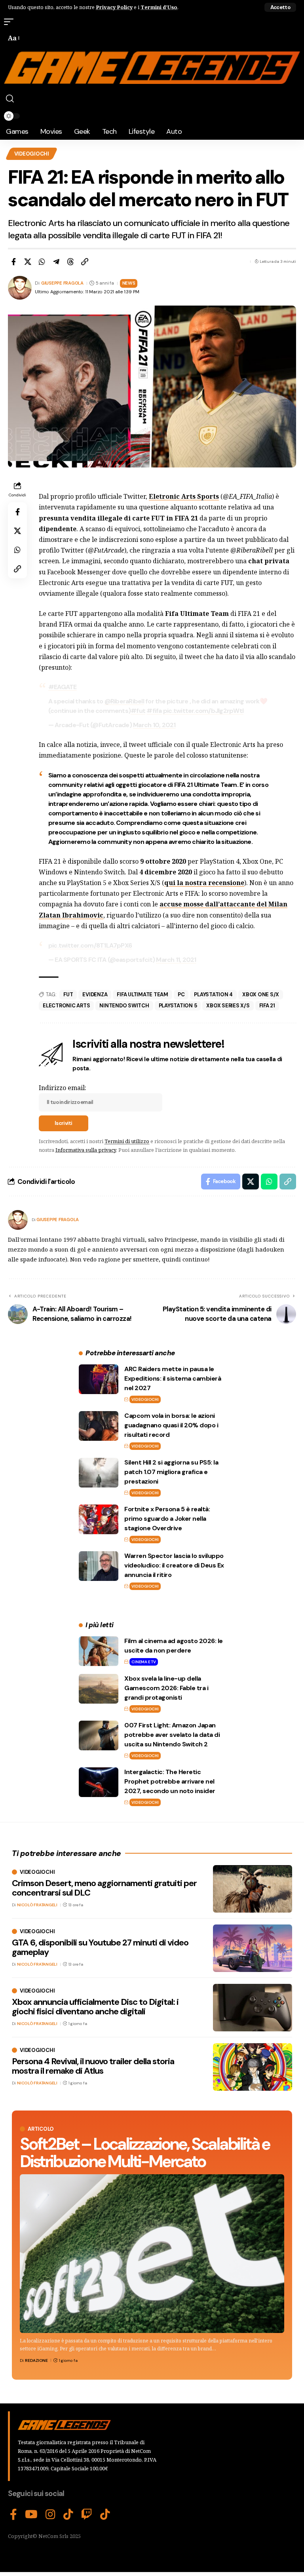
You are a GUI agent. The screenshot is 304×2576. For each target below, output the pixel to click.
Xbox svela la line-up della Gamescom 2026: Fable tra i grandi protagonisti (166, 1688)
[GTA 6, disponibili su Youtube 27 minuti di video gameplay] (253, 1948)
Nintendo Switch (124, 1006)
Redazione (36, 2360)
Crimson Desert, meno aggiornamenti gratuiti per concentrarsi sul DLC (104, 1888)
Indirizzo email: (63, 1088)
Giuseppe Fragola (62, 283)
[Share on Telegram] (56, 262)
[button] (280, 7)
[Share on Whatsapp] (42, 262)
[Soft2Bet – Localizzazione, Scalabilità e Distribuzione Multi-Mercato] (152, 2254)
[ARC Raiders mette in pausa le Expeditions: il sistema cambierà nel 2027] (99, 1379)
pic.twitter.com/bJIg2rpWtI (203, 711)
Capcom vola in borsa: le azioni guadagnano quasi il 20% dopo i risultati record (171, 1425)
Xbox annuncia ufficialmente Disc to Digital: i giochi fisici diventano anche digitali (95, 2007)
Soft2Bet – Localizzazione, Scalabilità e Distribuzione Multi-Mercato (145, 2153)
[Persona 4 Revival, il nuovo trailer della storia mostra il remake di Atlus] (253, 2067)
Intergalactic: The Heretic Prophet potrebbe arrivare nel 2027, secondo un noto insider (170, 1781)
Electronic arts (66, 1006)
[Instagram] (50, 2515)
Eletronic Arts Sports (184, 496)
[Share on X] (28, 262)
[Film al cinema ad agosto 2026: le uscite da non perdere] (99, 1651)
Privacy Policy (114, 7)
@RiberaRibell (124, 701)
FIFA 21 (267, 1006)
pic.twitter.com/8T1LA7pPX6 (90, 945)
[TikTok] (68, 2515)
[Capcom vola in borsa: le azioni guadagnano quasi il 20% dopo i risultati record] (99, 1426)
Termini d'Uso (159, 7)
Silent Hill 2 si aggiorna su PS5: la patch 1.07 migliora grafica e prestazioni (171, 1472)
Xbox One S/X (261, 994)
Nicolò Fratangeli (37, 1905)
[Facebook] (13, 2515)
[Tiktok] (105, 2515)
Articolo (41, 2129)
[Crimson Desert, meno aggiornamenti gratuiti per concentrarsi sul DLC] (253, 1889)
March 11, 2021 (176, 960)
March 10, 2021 (154, 725)
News (129, 283)
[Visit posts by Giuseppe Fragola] (18, 1220)
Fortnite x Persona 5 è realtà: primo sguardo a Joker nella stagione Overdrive (167, 1519)
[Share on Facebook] (13, 262)
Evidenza (95, 994)
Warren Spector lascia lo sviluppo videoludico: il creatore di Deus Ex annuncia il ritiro (174, 1565)
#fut (138, 711)
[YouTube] (31, 2515)
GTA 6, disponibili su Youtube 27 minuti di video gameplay (100, 1947)
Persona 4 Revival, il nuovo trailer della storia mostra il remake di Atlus (93, 2066)
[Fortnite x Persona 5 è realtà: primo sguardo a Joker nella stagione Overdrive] (99, 1519)
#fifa (154, 711)
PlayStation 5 (178, 1006)
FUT (68, 994)
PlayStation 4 (213, 994)
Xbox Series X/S (228, 1006)
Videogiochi (32, 154)
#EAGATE (63, 687)
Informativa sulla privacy (86, 1150)
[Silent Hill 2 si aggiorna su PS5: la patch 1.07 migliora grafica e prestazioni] (99, 1473)
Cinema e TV (143, 1662)
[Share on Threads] (70, 262)
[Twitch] (87, 2515)
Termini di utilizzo (127, 1141)
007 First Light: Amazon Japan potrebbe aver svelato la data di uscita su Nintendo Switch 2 (172, 1735)
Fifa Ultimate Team (142, 994)
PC (181, 994)
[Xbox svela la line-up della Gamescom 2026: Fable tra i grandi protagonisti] (99, 1689)
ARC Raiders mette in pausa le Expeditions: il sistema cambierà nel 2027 (173, 1378)
